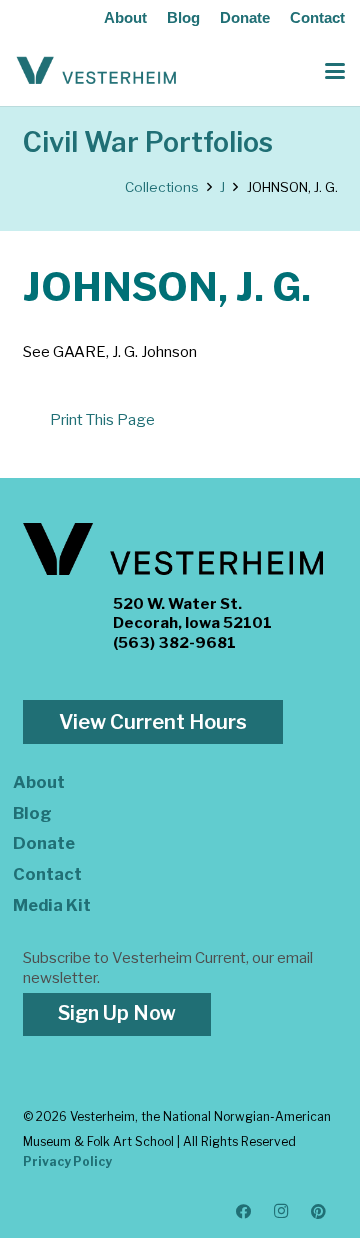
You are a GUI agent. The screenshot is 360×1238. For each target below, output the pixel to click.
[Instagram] (282, 1212)
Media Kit (52, 905)
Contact (317, 17)
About (125, 17)
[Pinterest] (319, 1212)
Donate (245, 17)
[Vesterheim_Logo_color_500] (96, 71)
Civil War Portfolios (148, 142)
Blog (183, 17)
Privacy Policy (67, 1161)
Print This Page (102, 420)
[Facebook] (244, 1212)
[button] (335, 71)
